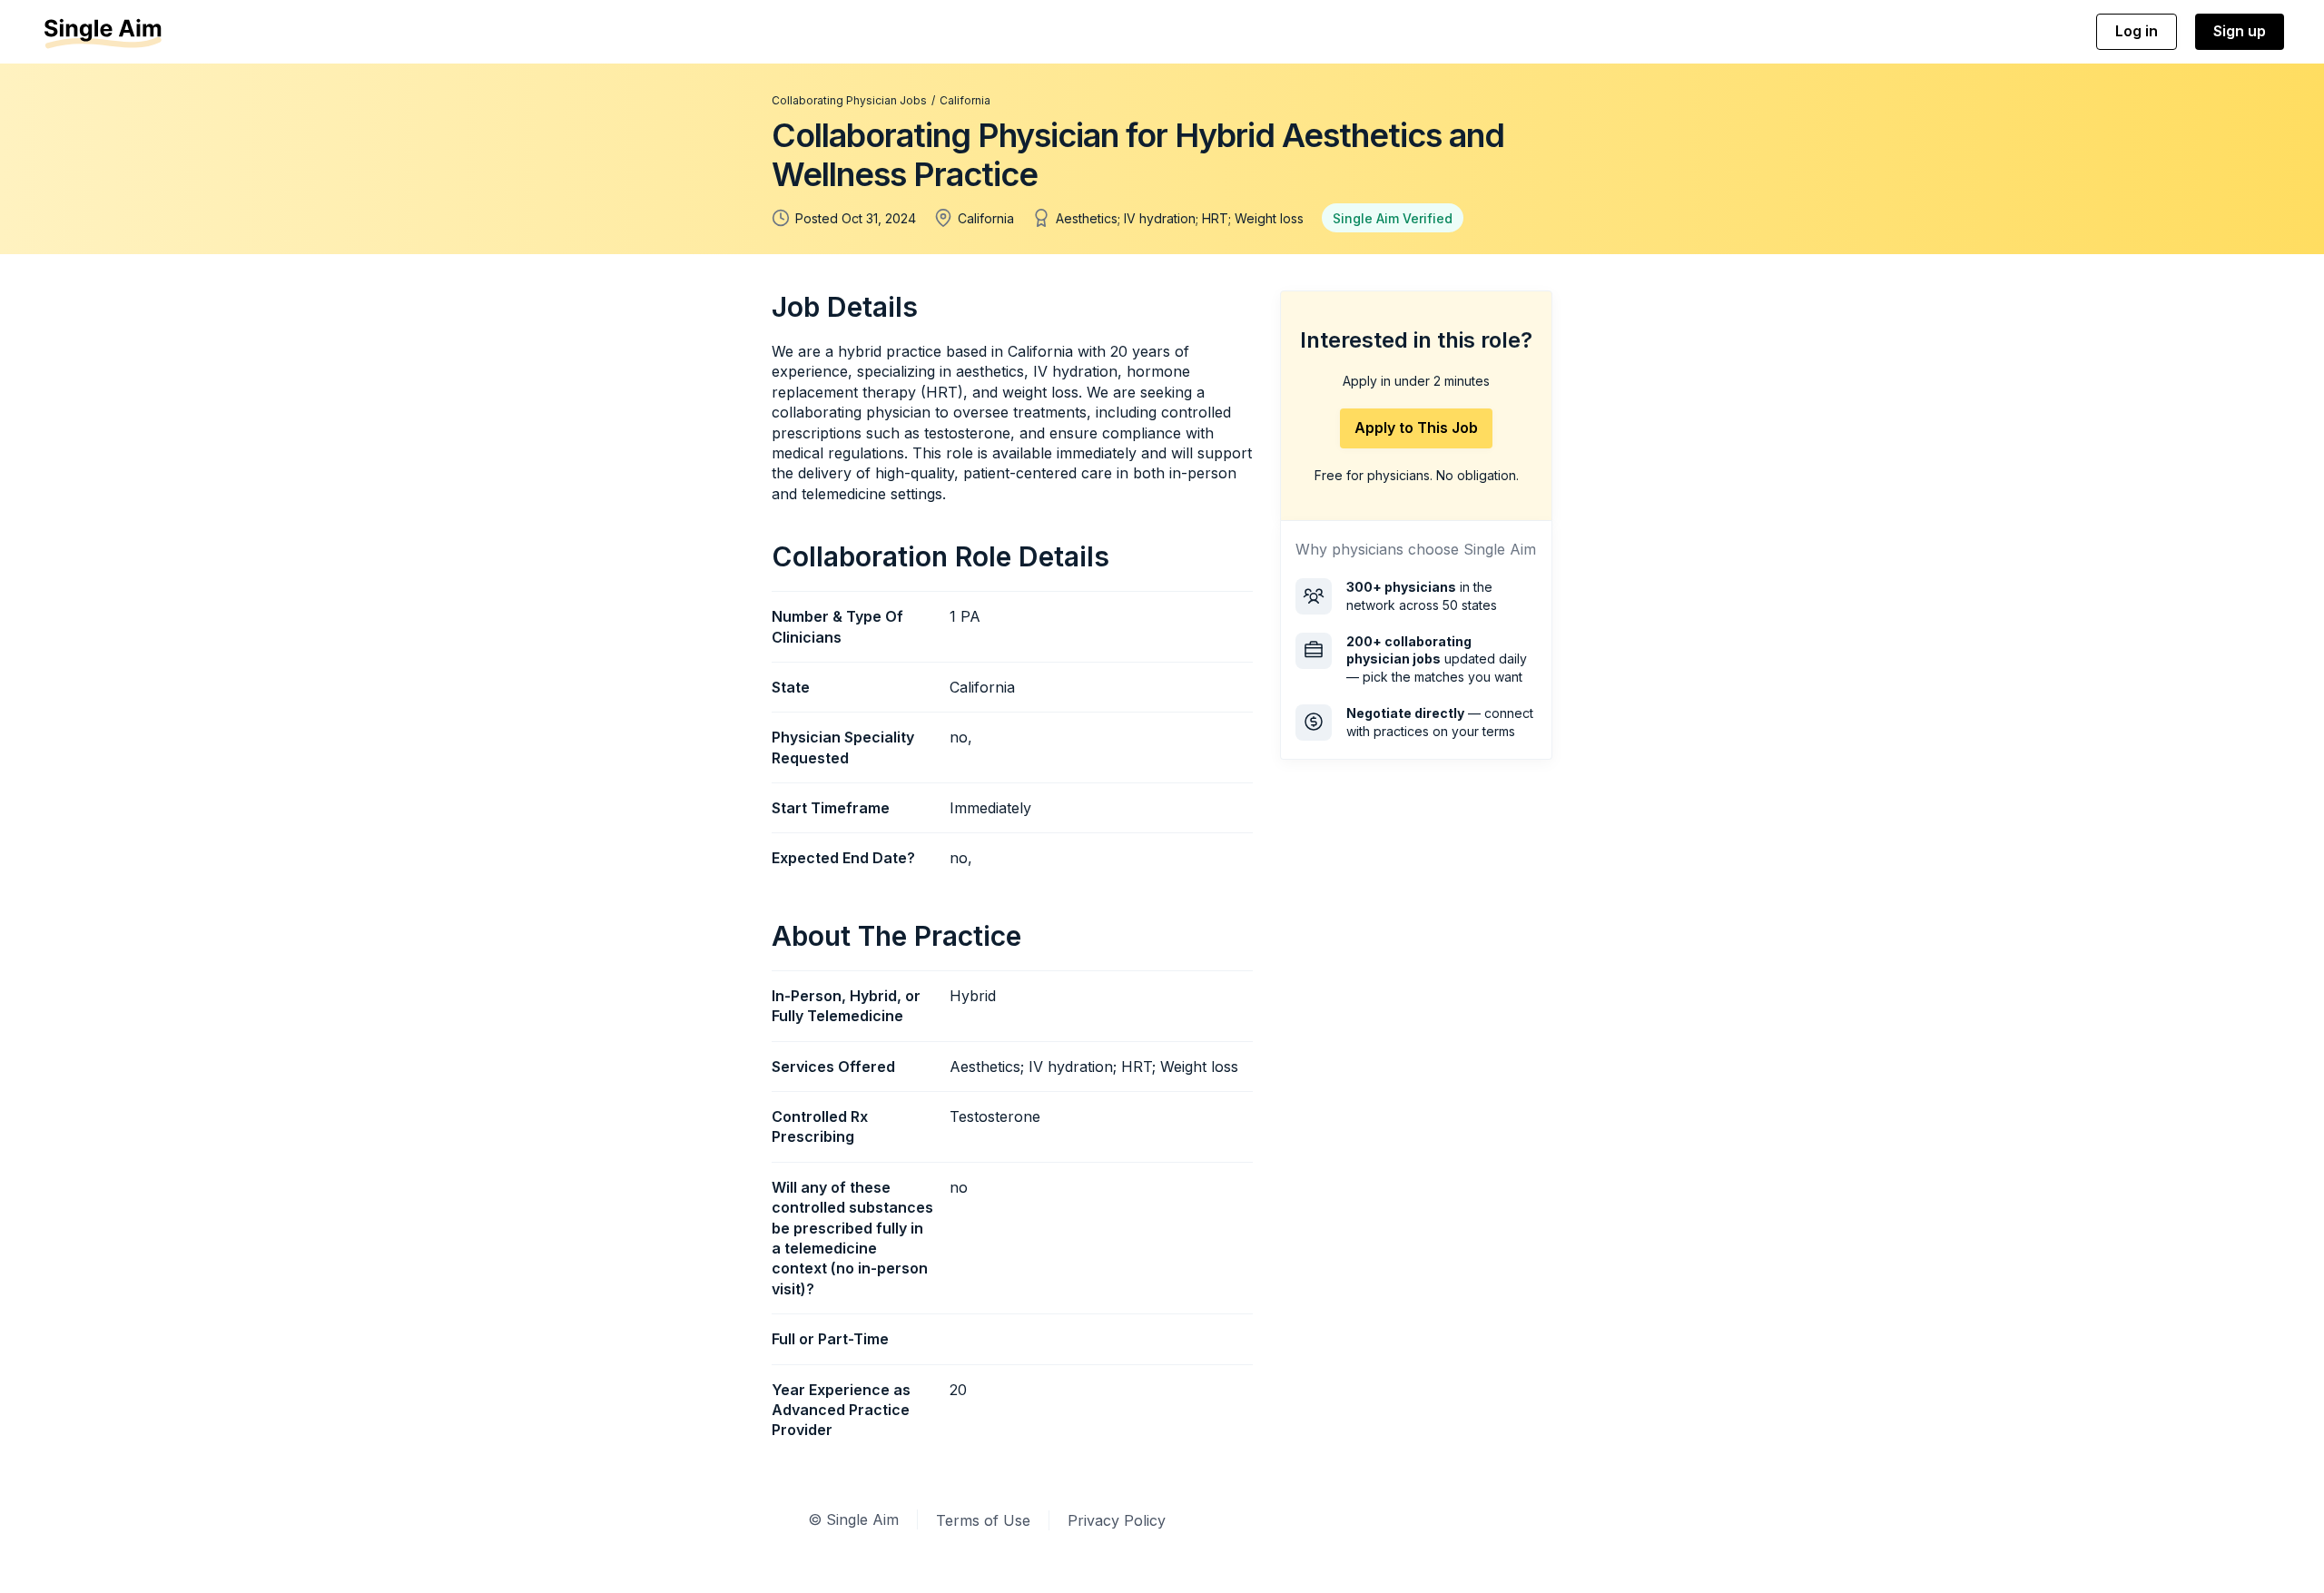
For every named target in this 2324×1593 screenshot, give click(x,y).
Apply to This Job (1416, 428)
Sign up (2240, 31)
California (965, 100)
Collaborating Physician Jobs (849, 100)
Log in (2137, 31)
